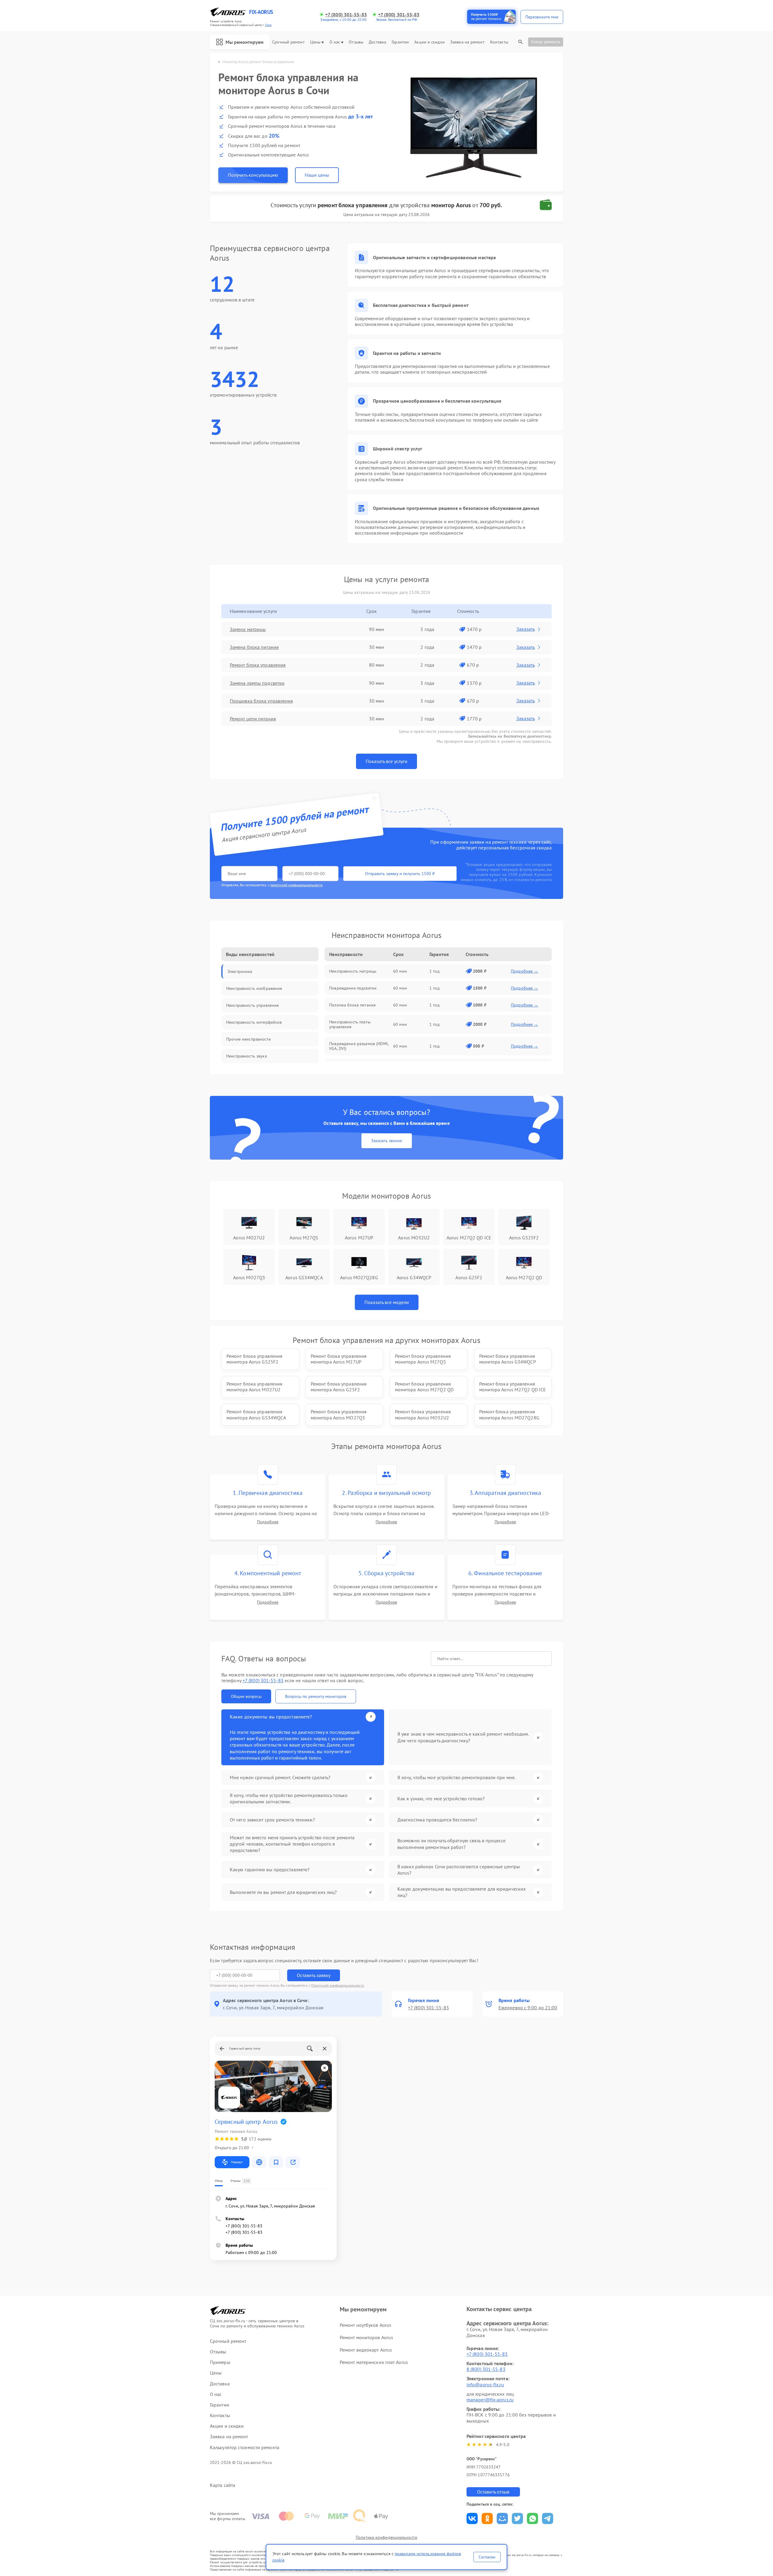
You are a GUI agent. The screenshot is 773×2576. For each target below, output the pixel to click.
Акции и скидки (429, 42)
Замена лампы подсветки (257, 683)
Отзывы (356, 42)
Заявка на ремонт (467, 42)
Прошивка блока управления (261, 701)
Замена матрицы (248, 629)
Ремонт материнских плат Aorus (374, 2362)
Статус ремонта (546, 42)
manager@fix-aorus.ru (490, 2400)
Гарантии (400, 42)
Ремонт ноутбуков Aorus (366, 2325)
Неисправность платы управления (350, 1024)
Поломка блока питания (352, 1005)
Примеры (220, 2362)
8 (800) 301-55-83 (486, 2369)
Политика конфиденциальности (386, 2537)
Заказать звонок (387, 1141)
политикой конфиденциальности (297, 885)
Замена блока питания (254, 647)
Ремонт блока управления (258, 665)
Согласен (487, 2557)
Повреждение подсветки (353, 988)
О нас (335, 42)
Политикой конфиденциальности (338, 1985)
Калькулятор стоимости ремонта (245, 2447)
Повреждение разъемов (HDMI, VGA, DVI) (359, 1046)
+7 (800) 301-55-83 (346, 15)
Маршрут (237, 2162)
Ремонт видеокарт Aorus (366, 2350)
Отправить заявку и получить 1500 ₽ (400, 874)
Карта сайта (223, 2485)
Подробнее (268, 1522)
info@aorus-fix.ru (485, 2384)
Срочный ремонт (288, 42)
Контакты (499, 42)
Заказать (526, 629)
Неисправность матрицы (353, 971)
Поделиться (472, 2518)
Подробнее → (525, 971)
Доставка (377, 42)
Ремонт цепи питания (253, 719)
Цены (315, 42)
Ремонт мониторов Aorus (366, 2337)
